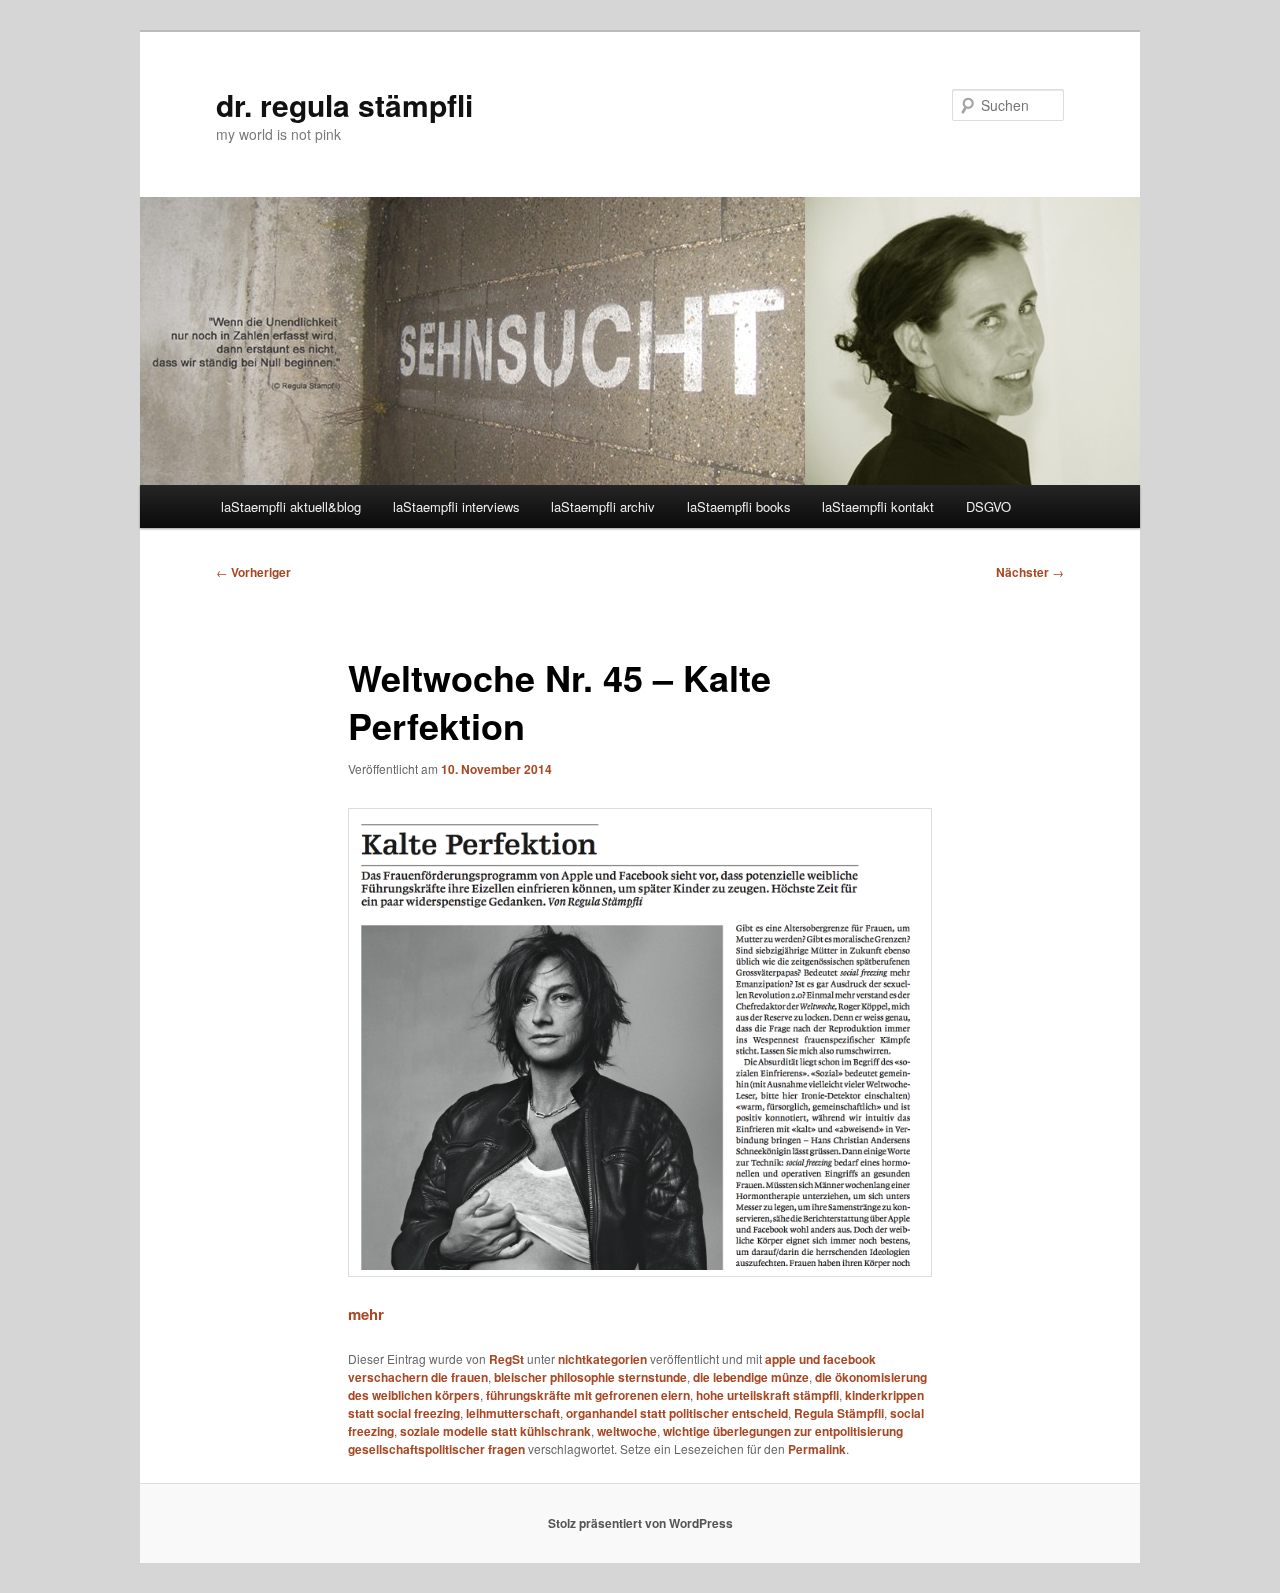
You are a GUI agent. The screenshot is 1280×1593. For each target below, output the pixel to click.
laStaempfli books (739, 506)
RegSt (506, 1359)
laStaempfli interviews (456, 506)
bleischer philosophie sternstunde (590, 1377)
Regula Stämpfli (839, 1413)
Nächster (1030, 572)
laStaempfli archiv (603, 506)
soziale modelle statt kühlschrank (495, 1431)
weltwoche (627, 1431)
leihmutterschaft (513, 1413)
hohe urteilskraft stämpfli (767, 1395)
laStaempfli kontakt (878, 506)
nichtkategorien (602, 1359)
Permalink (817, 1449)
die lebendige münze (751, 1377)
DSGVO (988, 506)
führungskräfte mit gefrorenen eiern (588, 1395)
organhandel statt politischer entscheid (677, 1413)
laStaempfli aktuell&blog (291, 506)
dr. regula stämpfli (344, 104)
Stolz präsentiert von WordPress (640, 1523)
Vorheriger (253, 572)
